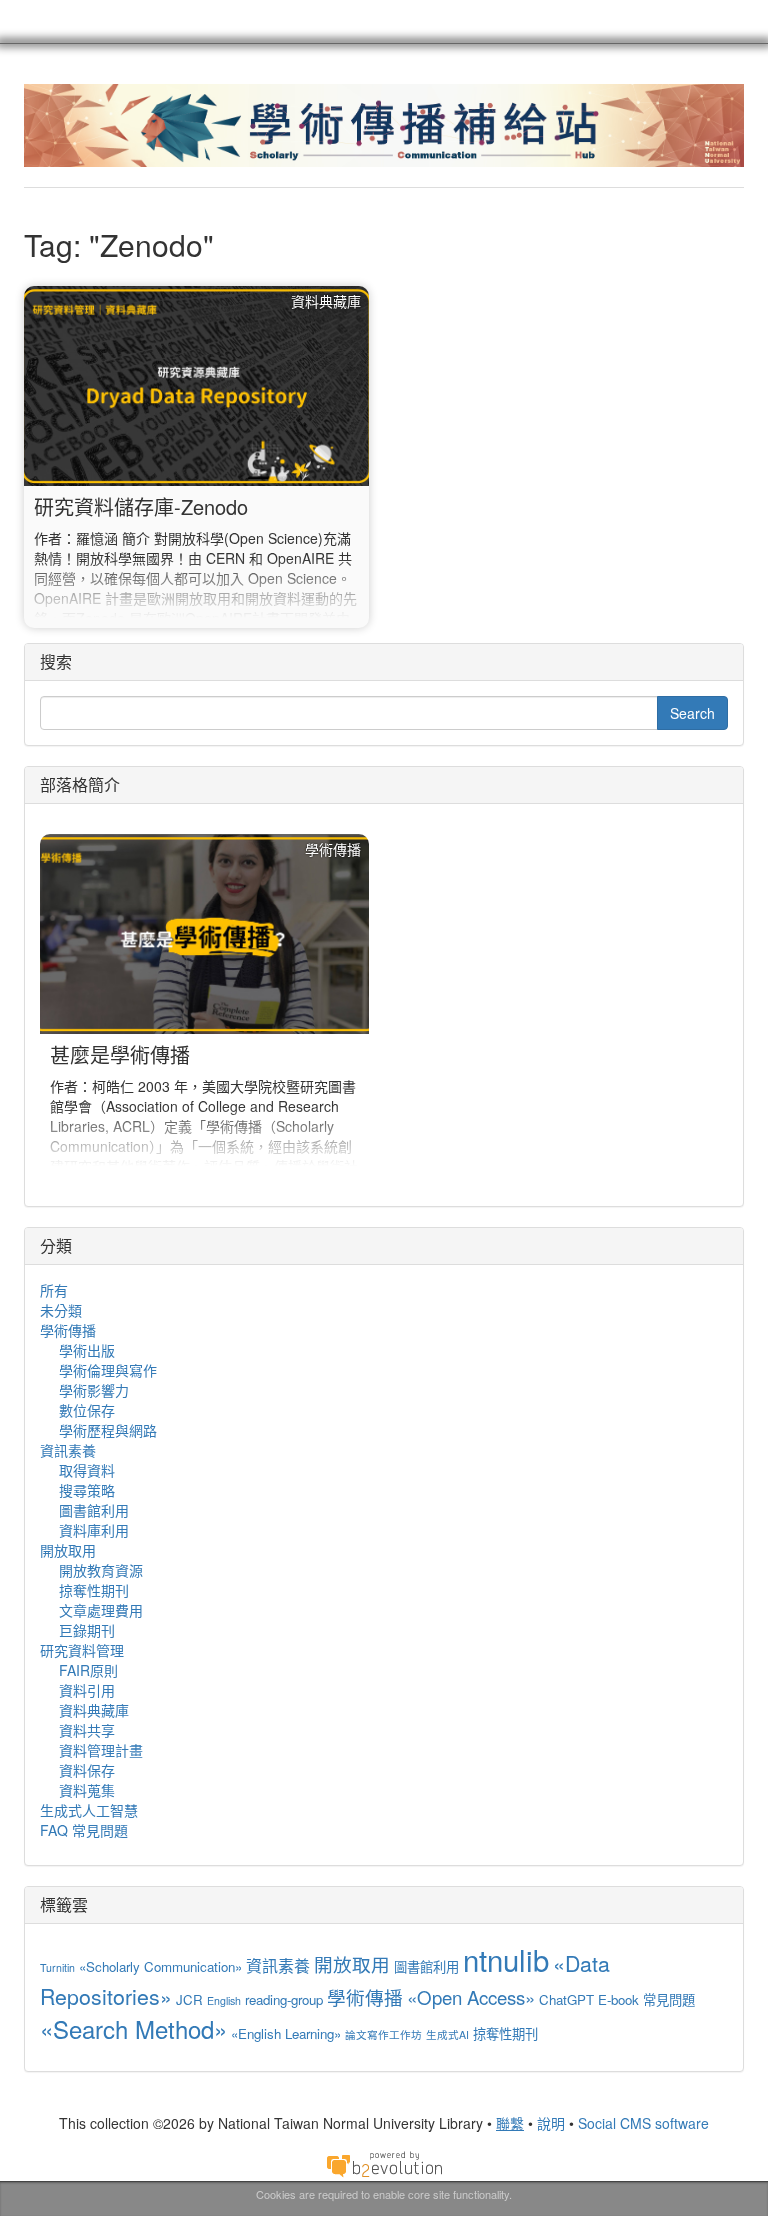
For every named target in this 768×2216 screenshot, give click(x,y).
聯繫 (510, 2123)
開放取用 (68, 1550)
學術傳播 (68, 1330)
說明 (551, 2123)
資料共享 (87, 1730)
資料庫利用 (94, 1530)
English (224, 2000)
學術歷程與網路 (108, 1430)
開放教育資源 (101, 1570)
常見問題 (669, 1999)
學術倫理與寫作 (108, 1370)
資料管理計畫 (101, 1750)
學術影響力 (94, 1390)
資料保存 (87, 1770)
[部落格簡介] (204, 1005)
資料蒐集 (87, 1790)
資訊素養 (68, 1450)
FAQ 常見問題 (84, 1830)
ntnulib (506, 1959)
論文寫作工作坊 (383, 2034)
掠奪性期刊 (94, 1590)
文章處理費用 (101, 1610)
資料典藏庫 (94, 1710)
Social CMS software (643, 2123)
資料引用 (87, 1690)
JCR (189, 1999)
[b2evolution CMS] (384, 2163)
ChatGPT (566, 1999)
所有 (54, 1290)
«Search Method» (133, 2028)
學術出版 (87, 1350)
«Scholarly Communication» (160, 1966)
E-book (618, 1999)
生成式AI (447, 2034)
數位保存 (87, 1410)
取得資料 (87, 1470)
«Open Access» (471, 1997)
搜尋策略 (87, 1490)
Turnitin (57, 1967)
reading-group (284, 1999)
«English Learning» (286, 2033)
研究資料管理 (82, 1650)
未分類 (61, 1310)
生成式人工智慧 (89, 1810)
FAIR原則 (88, 1670)
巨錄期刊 (87, 1630)
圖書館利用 (94, 1510)
